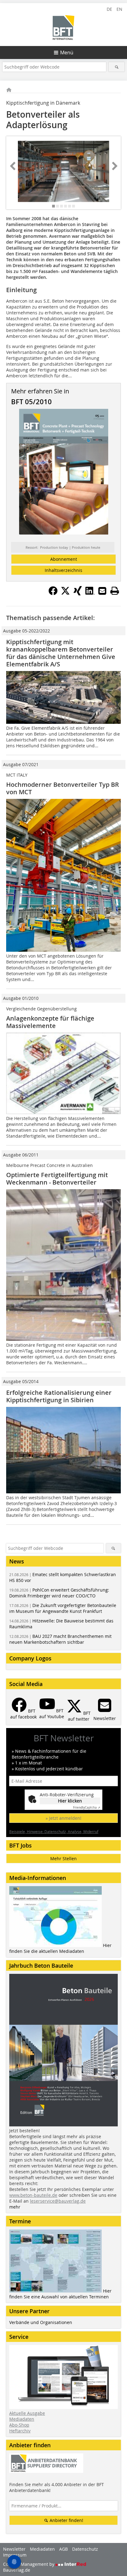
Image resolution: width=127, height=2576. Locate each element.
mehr (15, 2207)
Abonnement (64, 559)
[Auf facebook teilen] (53, 594)
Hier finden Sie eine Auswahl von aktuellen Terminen (60, 2294)
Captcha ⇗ (87, 1808)
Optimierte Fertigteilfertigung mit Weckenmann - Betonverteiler (57, 1179)
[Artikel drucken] (115, 591)
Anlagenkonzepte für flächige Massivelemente (50, 1022)
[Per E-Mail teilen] (102, 591)
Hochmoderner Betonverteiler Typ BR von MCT (63, 788)
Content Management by (29, 2564)
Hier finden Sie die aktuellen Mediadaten (60, 1948)
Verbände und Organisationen (41, 2322)
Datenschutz (85, 2549)
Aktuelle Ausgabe (27, 2413)
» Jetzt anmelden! (63, 1818)
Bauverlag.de (17, 2570)
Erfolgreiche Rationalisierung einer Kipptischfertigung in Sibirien (59, 1396)
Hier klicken (70, 1801)
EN (119, 9)
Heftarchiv (20, 2431)
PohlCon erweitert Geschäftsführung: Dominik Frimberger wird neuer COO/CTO (59, 1593)
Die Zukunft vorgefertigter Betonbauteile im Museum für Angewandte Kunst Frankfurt (63, 1608)
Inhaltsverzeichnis (63, 570)
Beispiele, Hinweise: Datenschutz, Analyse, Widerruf (54, 1831)
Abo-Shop (19, 2425)
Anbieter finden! (66, 2520)
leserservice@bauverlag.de (58, 2201)
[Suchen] (116, 67)
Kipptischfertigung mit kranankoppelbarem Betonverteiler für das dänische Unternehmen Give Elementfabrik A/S (61, 653)
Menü (67, 52)
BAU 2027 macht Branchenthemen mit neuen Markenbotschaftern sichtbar (60, 1639)
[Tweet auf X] (65, 594)
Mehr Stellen (63, 1859)
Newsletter (14, 2549)
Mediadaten (22, 2419)
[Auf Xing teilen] (78, 594)
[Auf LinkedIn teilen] (90, 594)
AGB (63, 2549)
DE (109, 9)
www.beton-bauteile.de (33, 2195)
